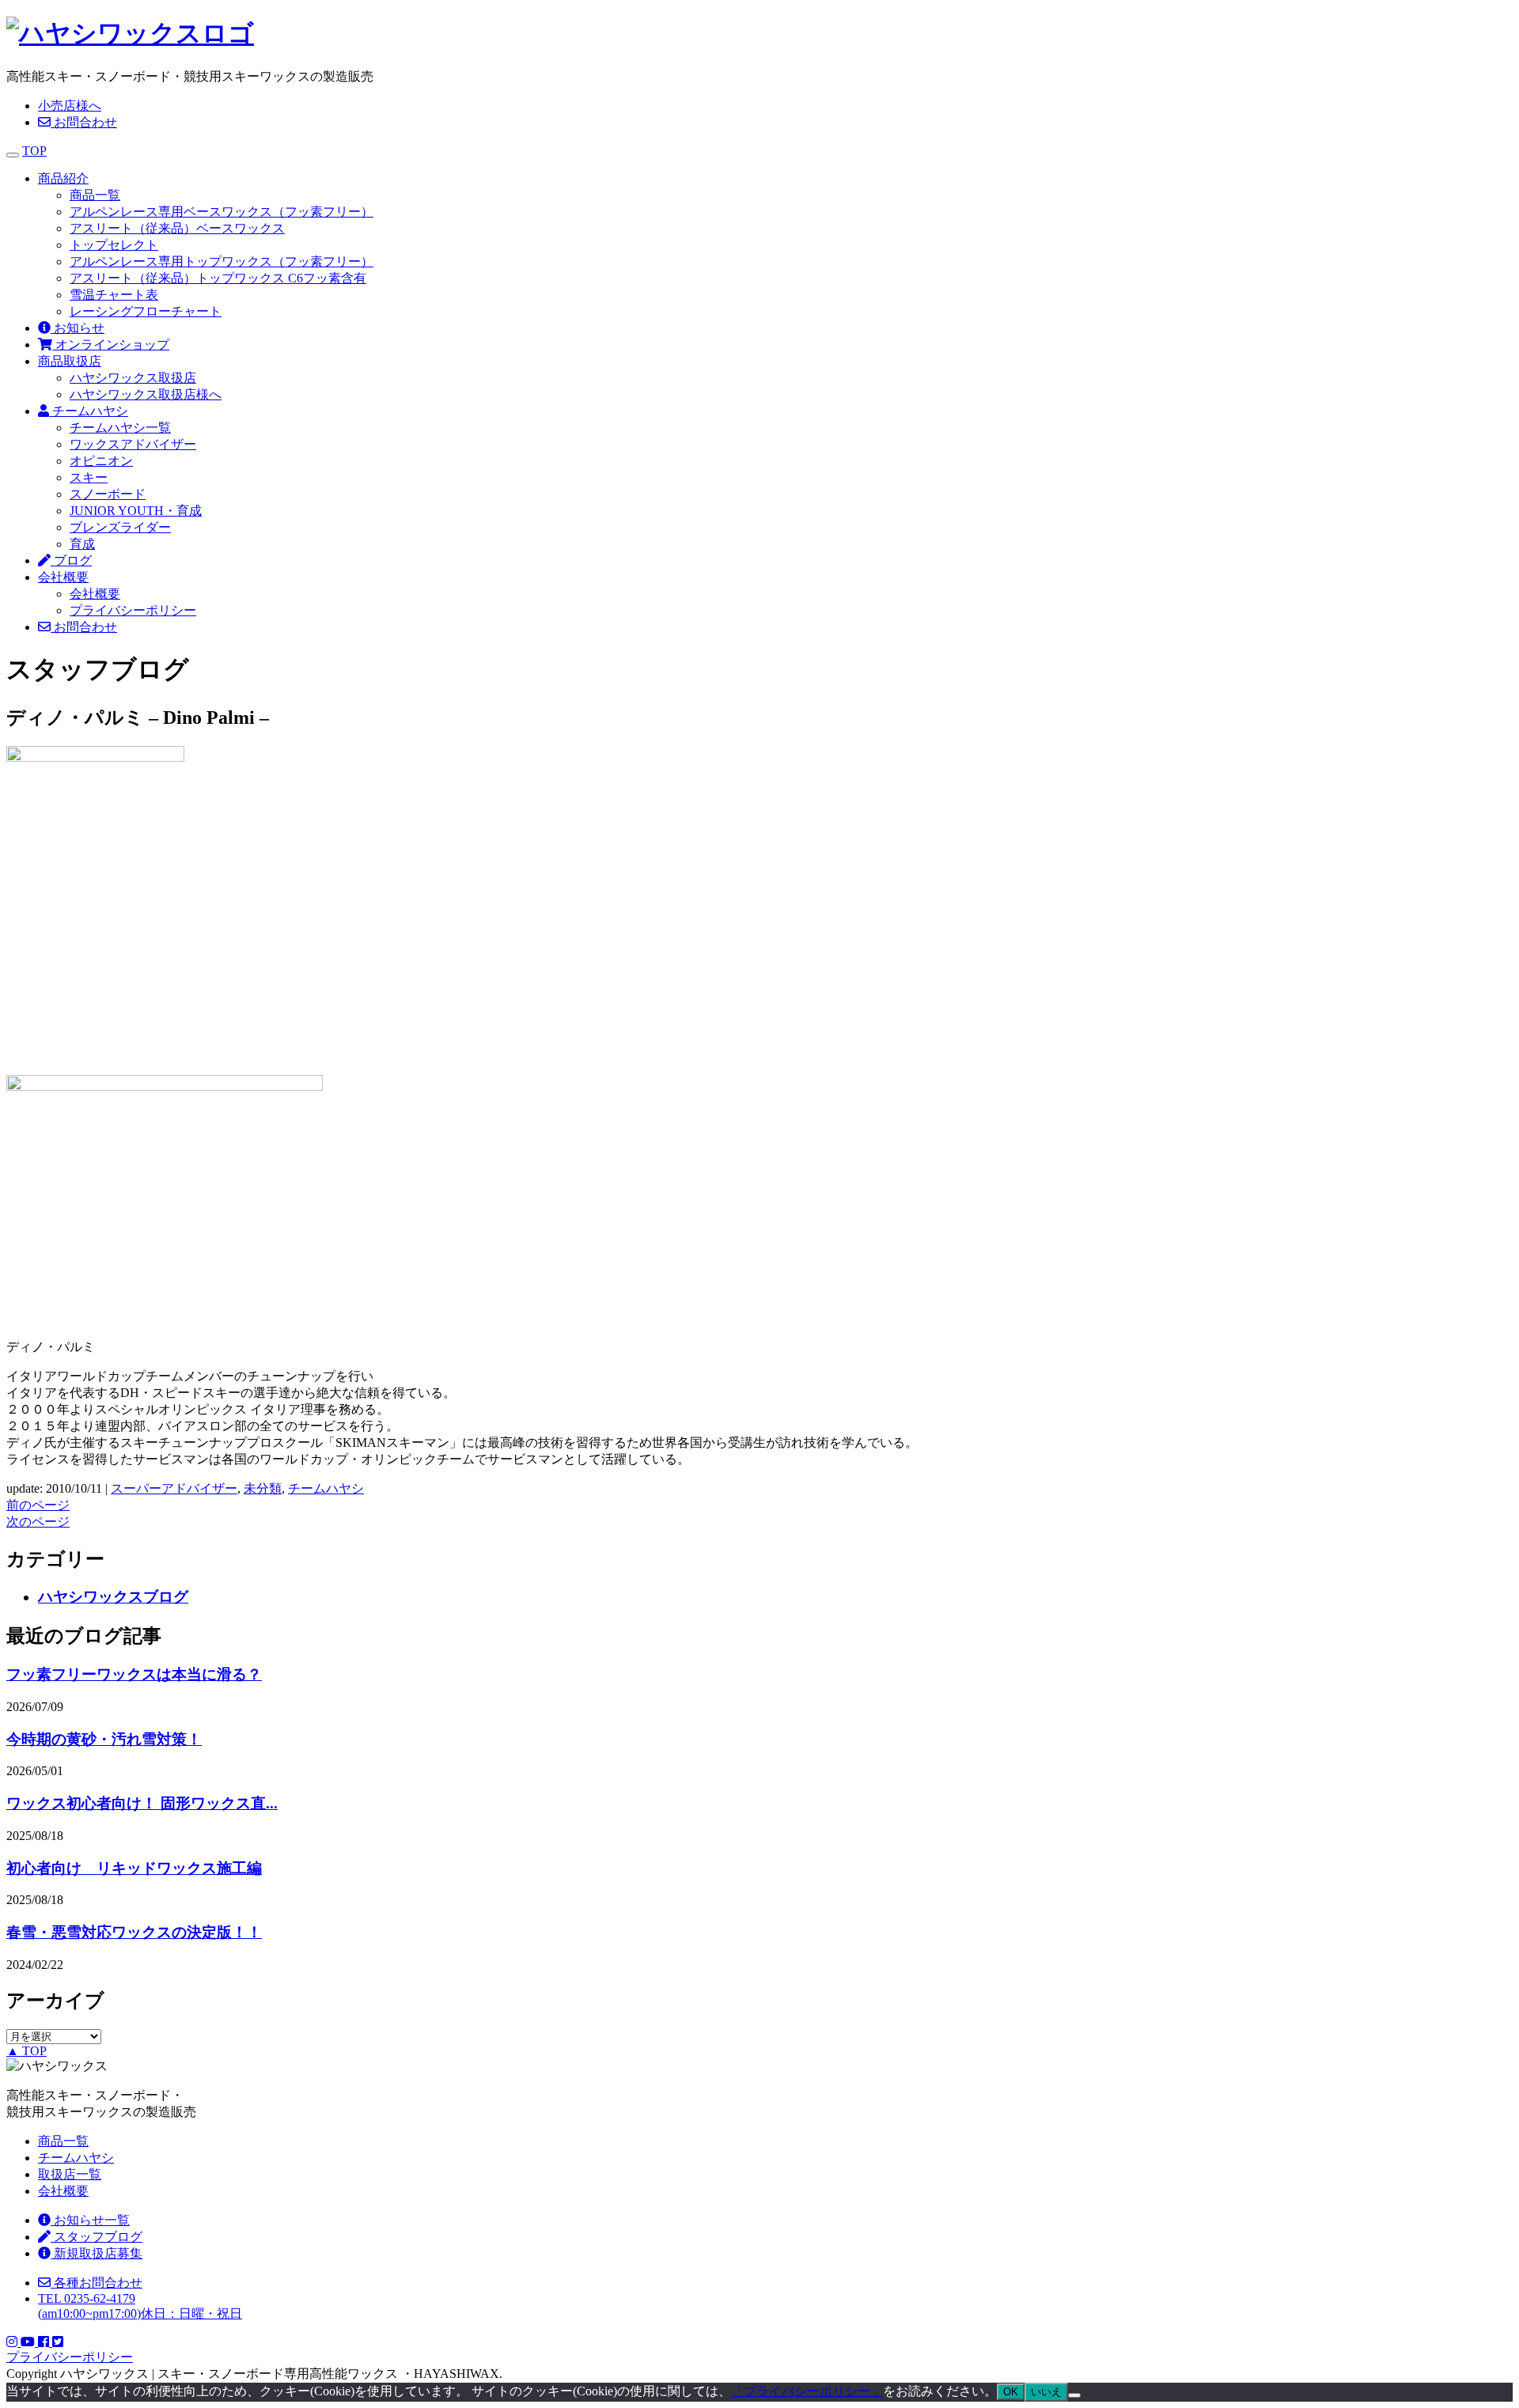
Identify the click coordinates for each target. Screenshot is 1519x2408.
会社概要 (63, 577)
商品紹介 (63, 178)
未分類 (263, 1488)
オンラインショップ (111, 345)
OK (1011, 2392)
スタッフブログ (97, 2237)
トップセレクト (114, 245)
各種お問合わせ (97, 2283)
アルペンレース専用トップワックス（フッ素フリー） (222, 261)
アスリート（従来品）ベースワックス (177, 228)
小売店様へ (70, 106)
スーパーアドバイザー (174, 1488)
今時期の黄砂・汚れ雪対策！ (104, 1739)
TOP (34, 151)
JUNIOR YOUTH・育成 (136, 511)
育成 (82, 544)
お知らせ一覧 (90, 2220)
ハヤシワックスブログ (113, 1597)
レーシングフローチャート (146, 311)
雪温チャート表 (114, 295)
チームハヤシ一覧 (120, 428)
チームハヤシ (89, 411)
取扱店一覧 (70, 2174)
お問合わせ (84, 122)
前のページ (38, 1505)
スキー (89, 477)
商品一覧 (95, 195)
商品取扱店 (70, 361)
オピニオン (101, 461)
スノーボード (108, 494)
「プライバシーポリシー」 (807, 2391)
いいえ (1046, 2392)
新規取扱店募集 (97, 2253)
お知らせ (78, 328)
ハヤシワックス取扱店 (133, 378)
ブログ (71, 560)
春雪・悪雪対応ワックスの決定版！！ (134, 1932)
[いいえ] (1074, 2395)
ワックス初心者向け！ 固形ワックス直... (142, 1803)
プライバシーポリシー (133, 610)
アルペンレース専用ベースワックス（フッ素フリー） (222, 212)
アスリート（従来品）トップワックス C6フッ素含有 (218, 278)
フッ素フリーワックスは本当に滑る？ (134, 1674)
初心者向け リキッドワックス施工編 (134, 1868)
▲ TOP (27, 2051)
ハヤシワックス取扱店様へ (146, 394)
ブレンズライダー (120, 527)
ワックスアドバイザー (133, 444)
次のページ (38, 1522)
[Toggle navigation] (13, 155)
